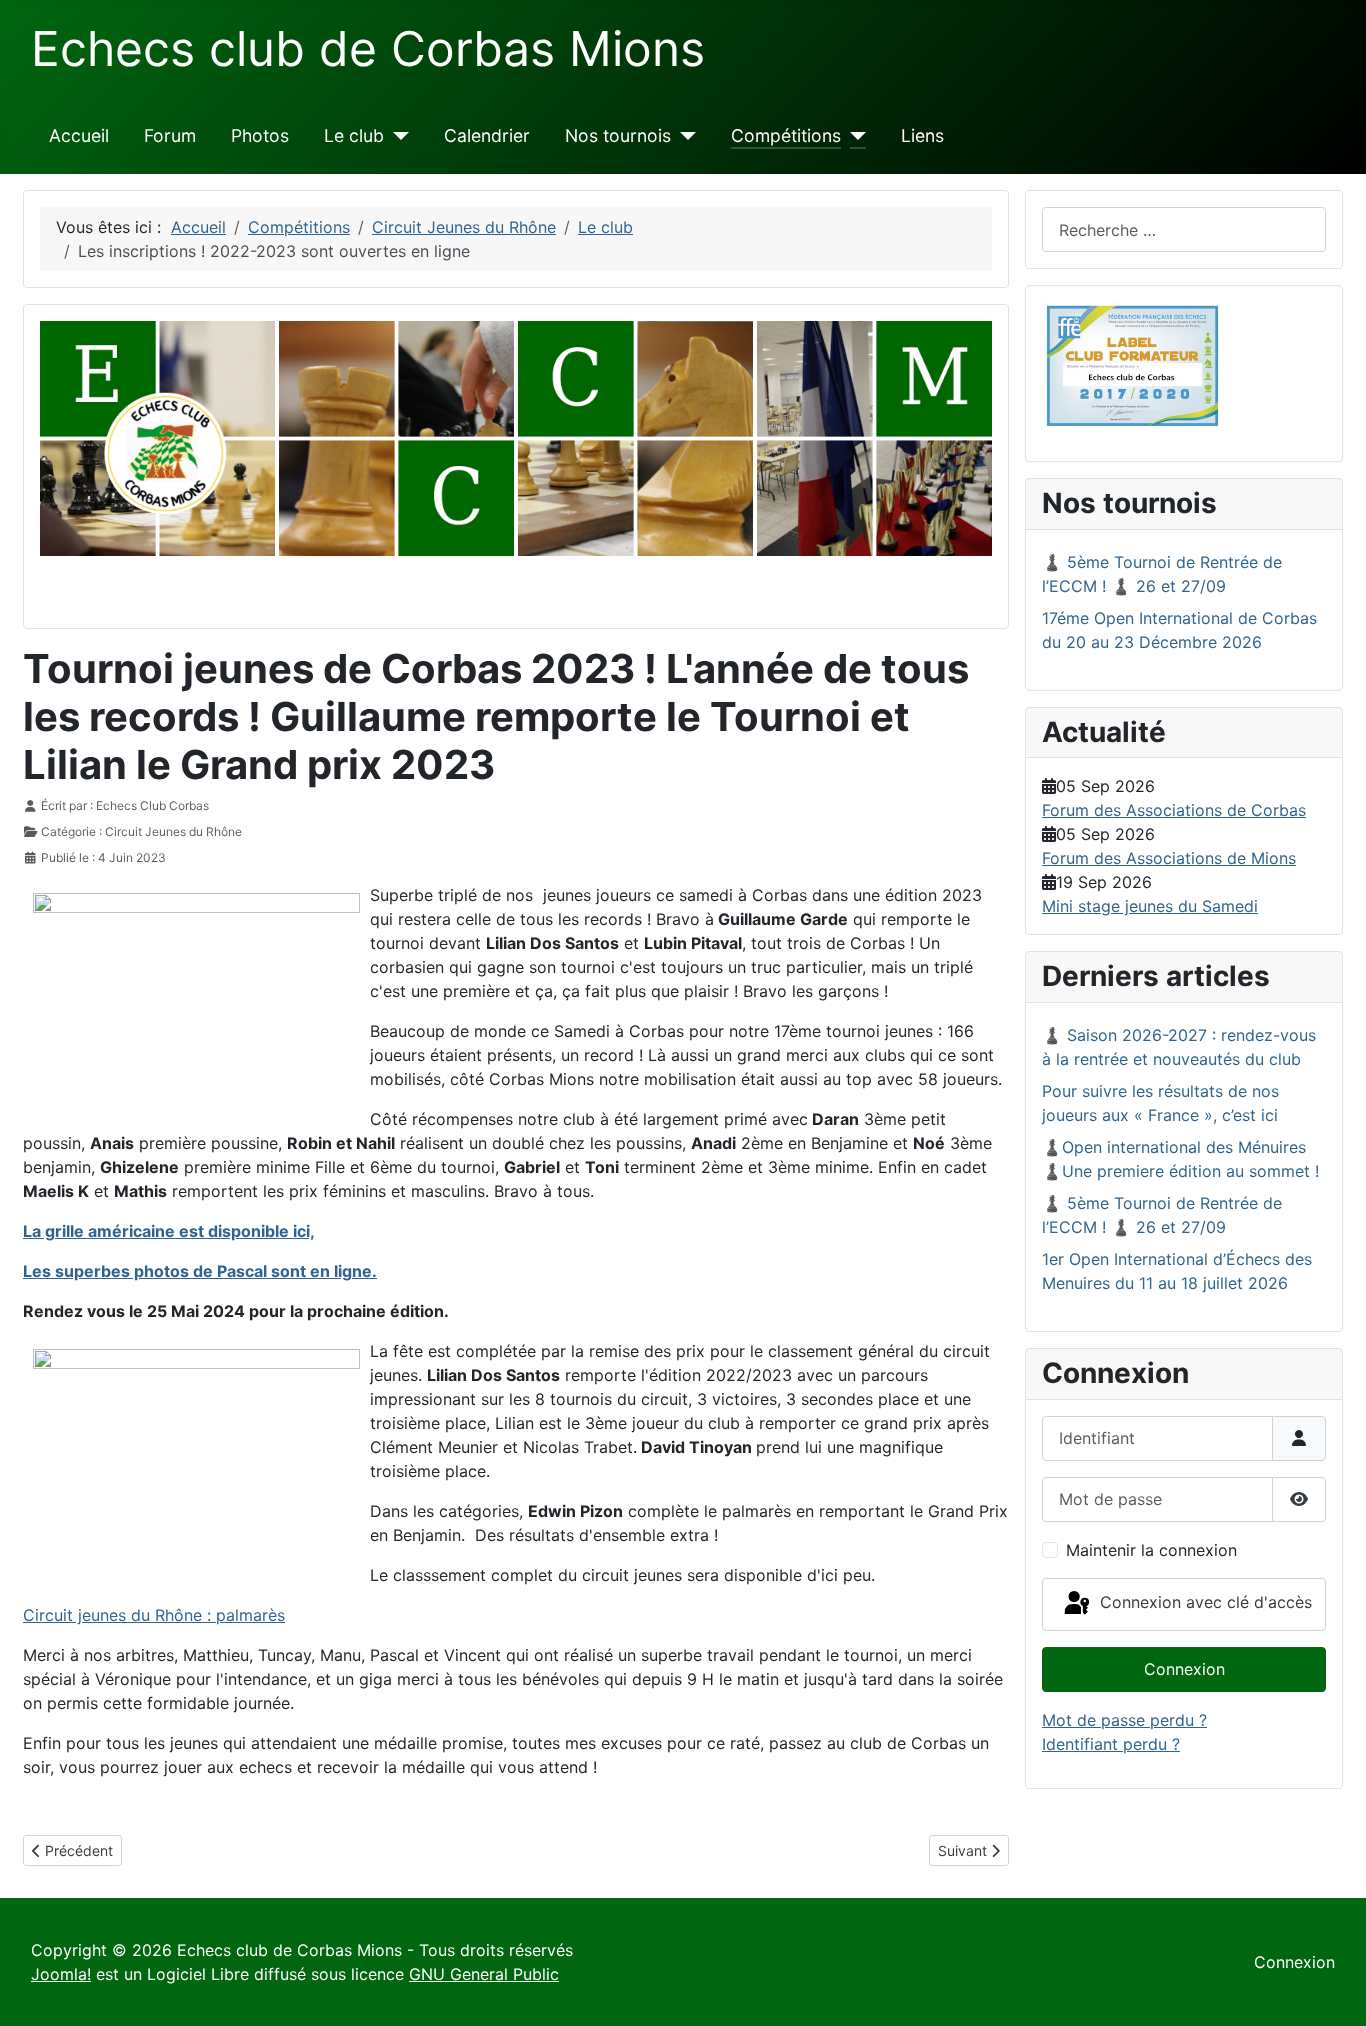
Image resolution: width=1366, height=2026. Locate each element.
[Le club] (396, 136)
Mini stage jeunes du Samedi (1150, 906)
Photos (260, 135)
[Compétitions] (853, 136)
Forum (170, 135)
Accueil (79, 135)
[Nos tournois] (683, 136)
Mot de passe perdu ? (1124, 1720)
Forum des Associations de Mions (1169, 858)
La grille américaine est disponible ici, (169, 1231)
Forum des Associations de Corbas (1174, 810)
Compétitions (786, 135)
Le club (354, 135)
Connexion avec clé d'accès (1203, 1603)
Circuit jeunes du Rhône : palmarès (154, 1615)
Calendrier (487, 135)
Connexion (1184, 1669)
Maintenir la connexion (1151, 1550)
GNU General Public (484, 1974)
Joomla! (61, 1974)
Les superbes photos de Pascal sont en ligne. (200, 1271)
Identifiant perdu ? (1111, 1744)
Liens (922, 135)
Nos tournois (618, 135)
